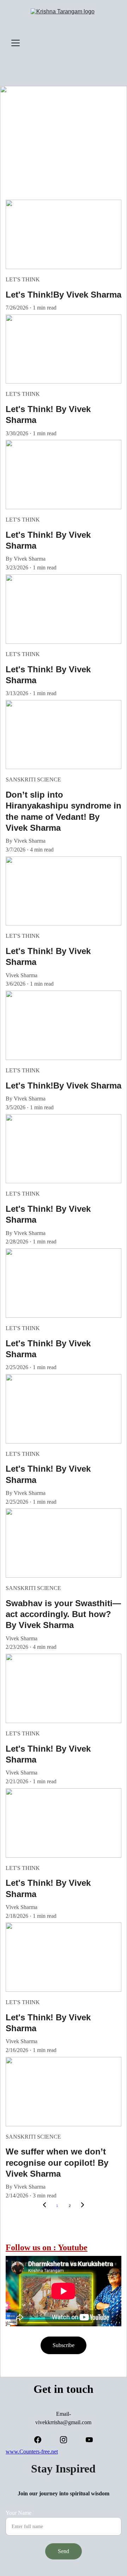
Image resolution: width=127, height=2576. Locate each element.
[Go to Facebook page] (41, 2440)
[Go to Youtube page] (89, 2440)
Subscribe (64, 2345)
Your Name (19, 2513)
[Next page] (83, 2206)
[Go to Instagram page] (67, 2440)
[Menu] (16, 43)
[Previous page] (44, 2206)
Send (64, 2551)
